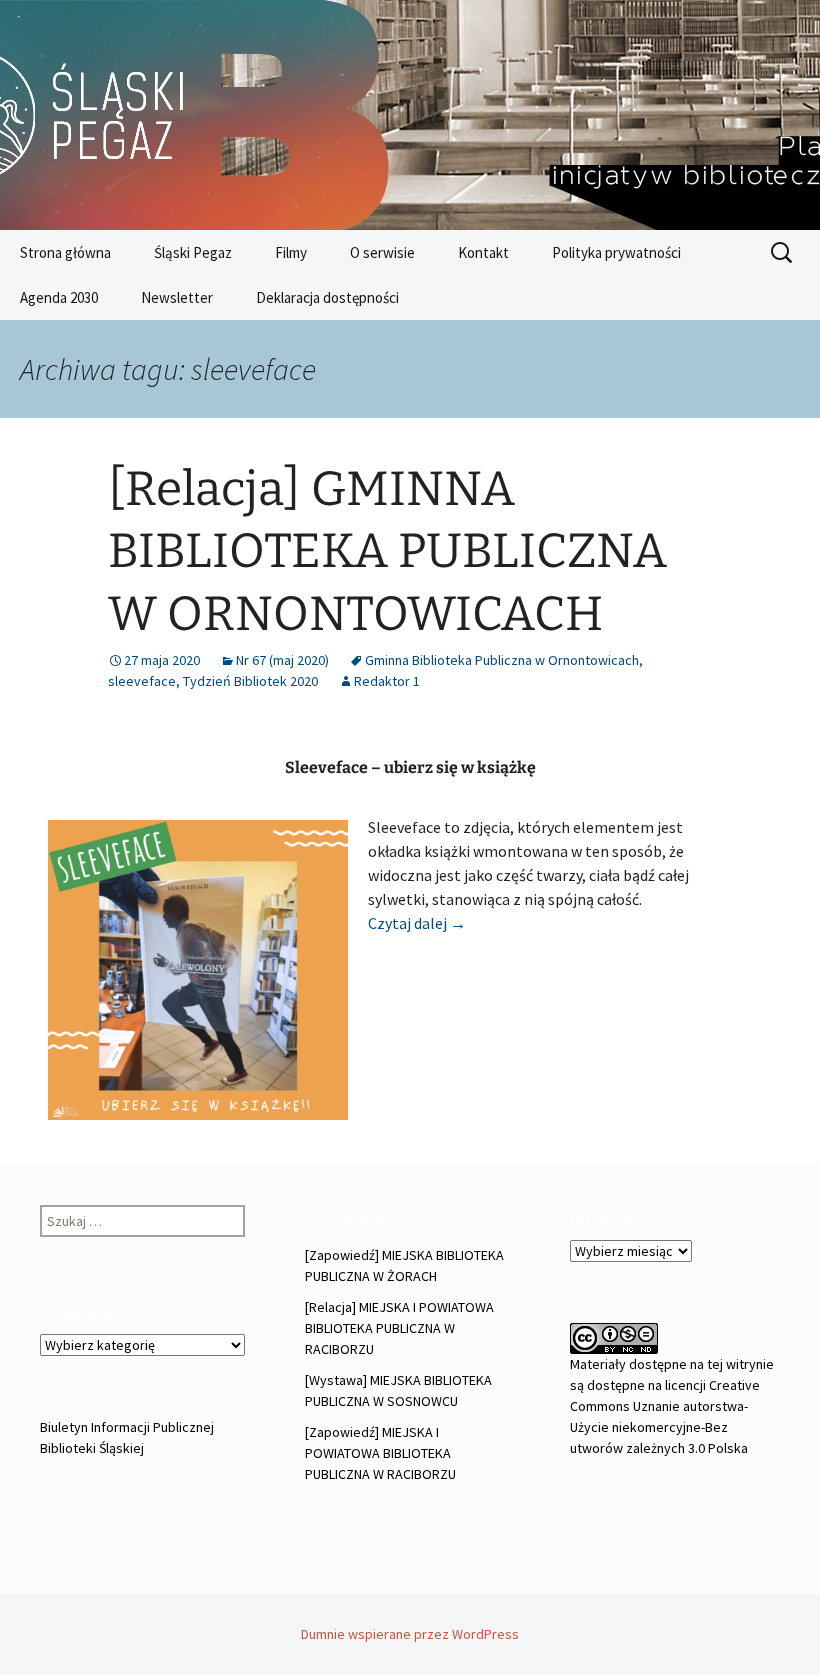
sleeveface (142, 681)
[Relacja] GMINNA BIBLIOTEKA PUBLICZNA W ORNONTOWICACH (387, 551)
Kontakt (483, 252)
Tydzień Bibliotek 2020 (250, 681)
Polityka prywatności (616, 252)
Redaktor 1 (387, 681)
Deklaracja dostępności (327, 297)
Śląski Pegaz (193, 252)
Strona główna (65, 252)
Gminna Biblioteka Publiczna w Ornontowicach (502, 660)
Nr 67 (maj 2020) (282, 660)
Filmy (291, 252)
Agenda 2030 (59, 297)
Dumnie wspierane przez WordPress (410, 1634)
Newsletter (177, 297)
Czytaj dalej (417, 923)
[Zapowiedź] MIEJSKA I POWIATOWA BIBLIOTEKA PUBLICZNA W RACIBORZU (380, 1453)
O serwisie (382, 252)
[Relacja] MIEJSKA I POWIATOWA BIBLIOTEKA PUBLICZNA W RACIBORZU (399, 1328)
